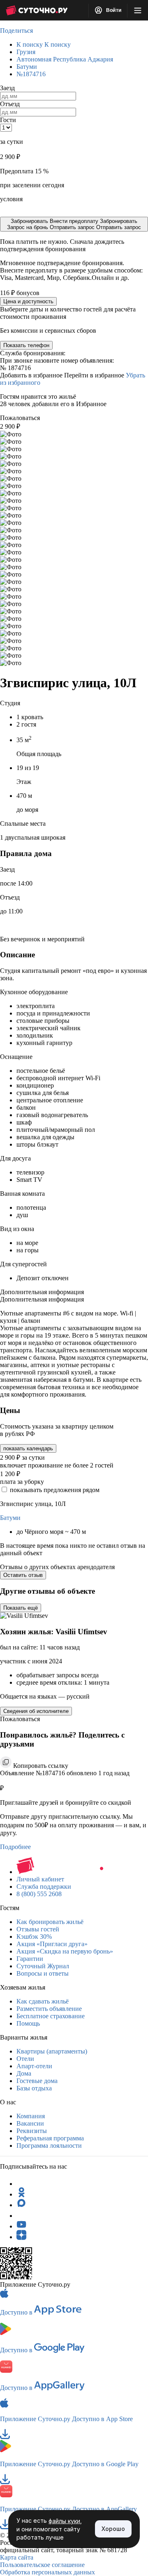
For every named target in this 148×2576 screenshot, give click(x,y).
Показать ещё (21, 1608)
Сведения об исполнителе (36, 1711)
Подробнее (15, 1847)
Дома (24, 2073)
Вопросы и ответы (43, 1973)
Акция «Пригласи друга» (52, 1944)
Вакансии (30, 2123)
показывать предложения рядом (55, 1490)
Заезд (7, 88)
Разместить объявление (49, 2009)
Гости (8, 120)
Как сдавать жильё (43, 2001)
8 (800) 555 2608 (39, 1894)
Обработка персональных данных (47, 2572)
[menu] (138, 10)
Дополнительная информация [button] (42, 1292)
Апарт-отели (34, 2066)
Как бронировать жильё (50, 1922)
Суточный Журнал (43, 1966)
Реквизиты (32, 2131)
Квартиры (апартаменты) (52, 2051)
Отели (25, 2059)
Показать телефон (26, 345)
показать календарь (28, 1448)
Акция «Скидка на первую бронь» (65, 1951)
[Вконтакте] (21, 2216)
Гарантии (30, 1959)
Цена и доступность (28, 301)
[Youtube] (21, 2226)
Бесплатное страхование (51, 2016)
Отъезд (10, 104)
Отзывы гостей (38, 1929)
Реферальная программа (50, 2138)
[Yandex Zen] (21, 2237)
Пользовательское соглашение (42, 2565)
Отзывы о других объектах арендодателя (57, 1567)
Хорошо (113, 2529)
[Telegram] (21, 2184)
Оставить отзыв (23, 1575)
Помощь (28, 2023)
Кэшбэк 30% (34, 1937)
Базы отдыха (34, 2088)
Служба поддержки (44, 1887)
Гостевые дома (37, 2081)
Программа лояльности (49, 2146)
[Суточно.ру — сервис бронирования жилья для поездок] (37, 10)
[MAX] (21, 2205)
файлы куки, (65, 2521)
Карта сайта (17, 2557)
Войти (113, 10)
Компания (31, 2116)
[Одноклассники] (21, 2194)
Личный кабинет (40, 1879)
